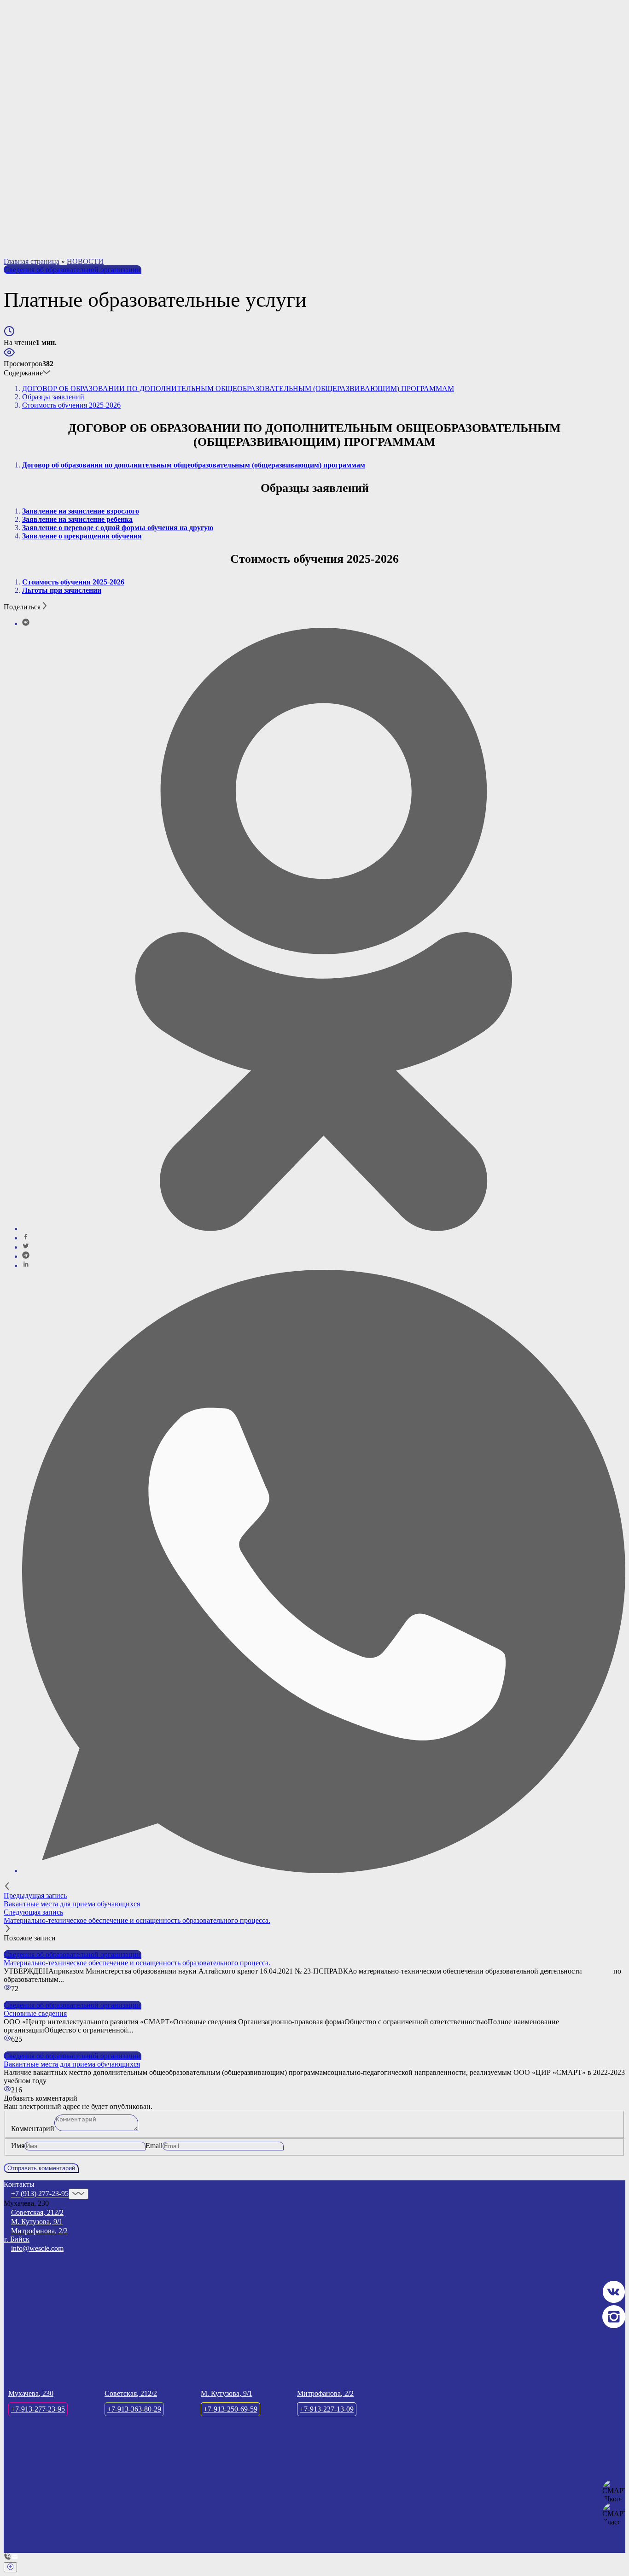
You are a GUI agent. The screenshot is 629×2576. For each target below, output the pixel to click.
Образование (45, 190)
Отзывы (37, 139)
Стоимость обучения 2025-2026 (71, 405)
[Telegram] (26, 1256)
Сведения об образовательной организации (73, 270)
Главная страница (32, 261)
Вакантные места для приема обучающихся (93, 224)
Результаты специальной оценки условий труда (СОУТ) (113, 240)
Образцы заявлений (53, 397)
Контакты (40, 147)
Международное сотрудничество (76, 232)
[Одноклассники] (324, 1229)
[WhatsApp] (324, 1871)
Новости (38, 131)
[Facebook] (26, 1238)
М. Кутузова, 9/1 (37, 2222)
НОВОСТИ (85, 261)
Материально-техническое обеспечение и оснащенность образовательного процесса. (158, 207)
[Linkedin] (26, 1265)
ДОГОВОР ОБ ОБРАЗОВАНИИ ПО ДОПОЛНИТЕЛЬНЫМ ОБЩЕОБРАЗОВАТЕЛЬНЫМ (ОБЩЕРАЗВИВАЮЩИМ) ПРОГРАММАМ (238, 388)
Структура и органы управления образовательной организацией (126, 174)
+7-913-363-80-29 (410, 84)
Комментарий (33, 2129)
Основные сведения (56, 166)
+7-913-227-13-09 (592, 84)
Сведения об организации (65, 156)
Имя (18, 2146)
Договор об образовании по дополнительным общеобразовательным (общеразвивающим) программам (194, 465)
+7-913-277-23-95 (319, 84)
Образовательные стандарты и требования (92, 199)
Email (154, 2146)
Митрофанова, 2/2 (39, 2231)
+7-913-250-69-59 (500, 84)
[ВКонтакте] (26, 623)
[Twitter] (26, 1247)
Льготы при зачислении (62, 590)
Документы (43, 182)
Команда (38, 122)
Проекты (38, 114)
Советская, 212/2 (37, 2212)
